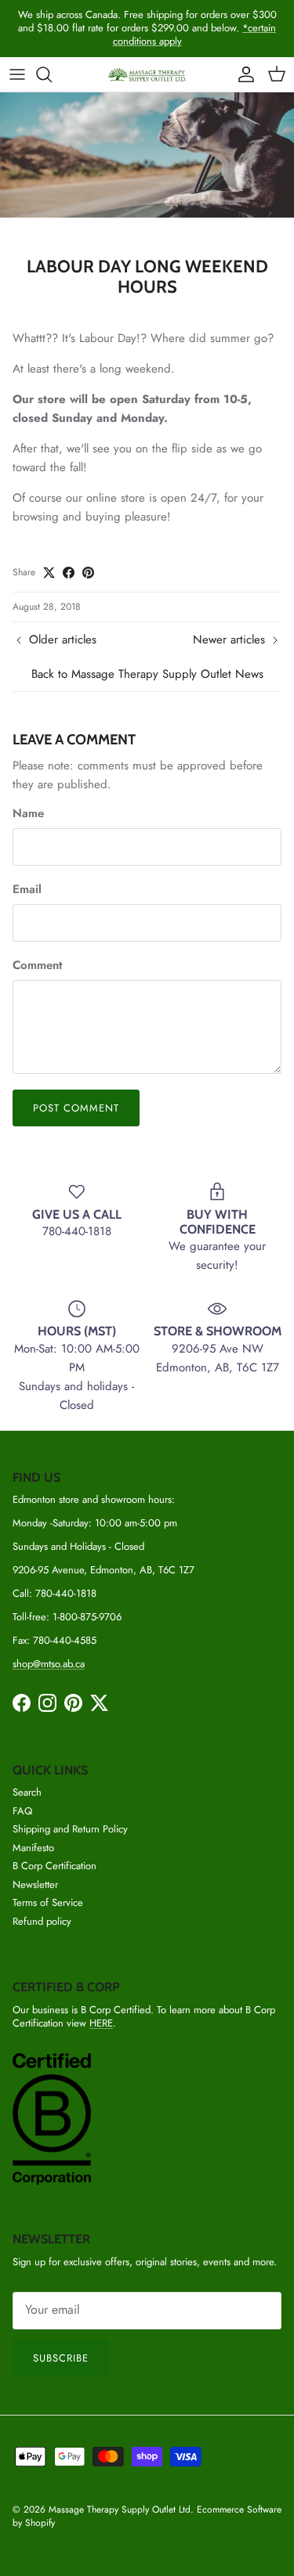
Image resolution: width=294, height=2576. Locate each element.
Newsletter (35, 1884)
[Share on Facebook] (69, 573)
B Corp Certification (54, 1866)
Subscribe (61, 2358)
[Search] (52, 74)
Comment (37, 966)
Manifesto (33, 1848)
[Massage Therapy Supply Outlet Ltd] (147, 75)
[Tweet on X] (49, 573)
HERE (101, 2023)
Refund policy (42, 1921)
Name (28, 814)
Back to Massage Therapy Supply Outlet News (147, 674)
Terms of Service (48, 1902)
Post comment (76, 1108)
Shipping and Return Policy (70, 1829)
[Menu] (17, 74)
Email (27, 890)
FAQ (22, 1811)
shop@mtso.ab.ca (49, 1664)
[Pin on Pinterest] (88, 573)
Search (27, 1792)
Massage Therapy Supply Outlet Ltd (120, 2509)
